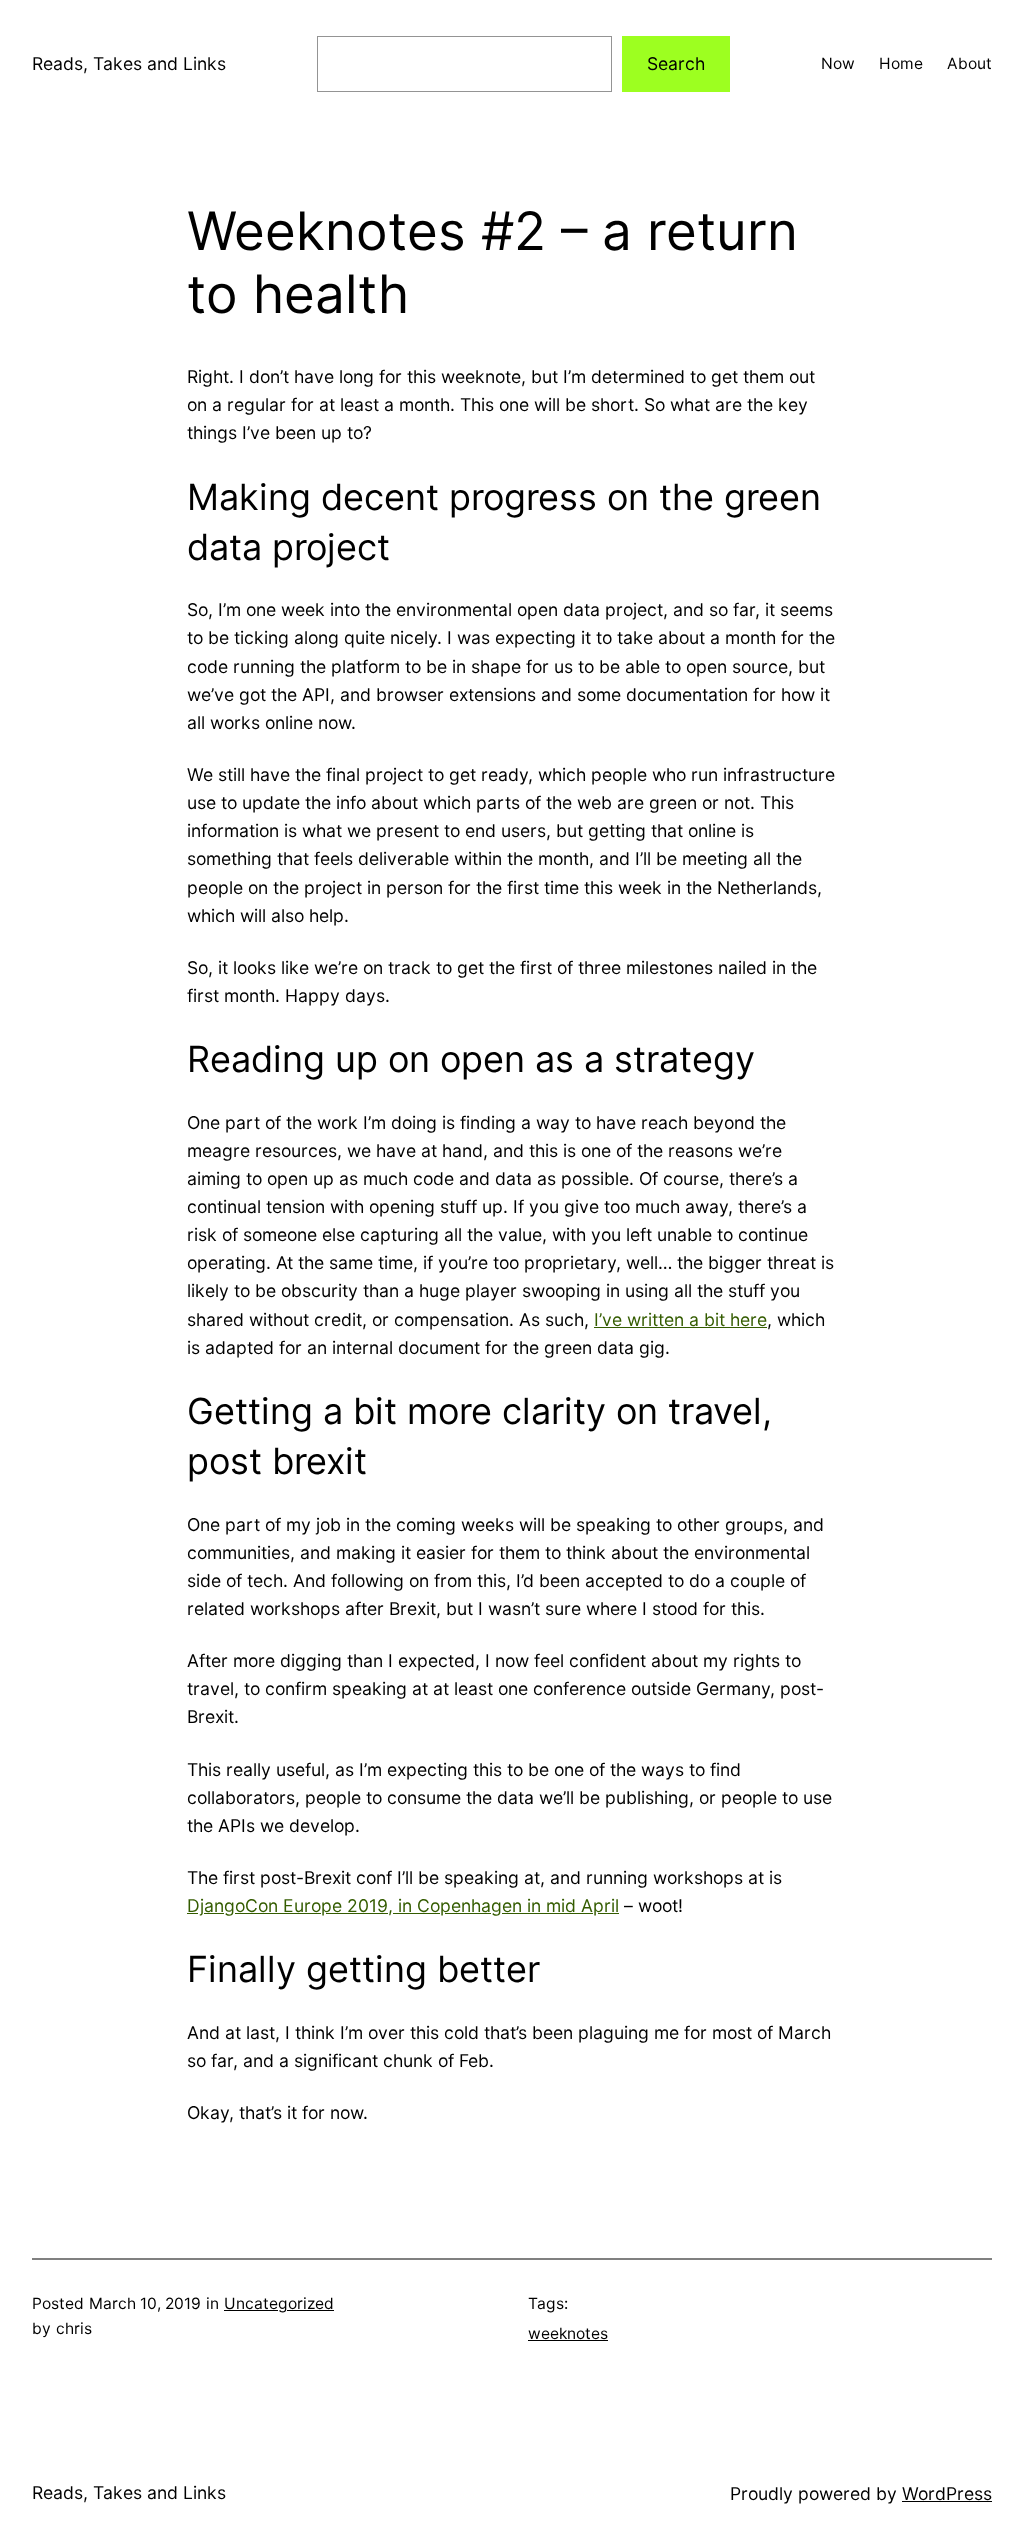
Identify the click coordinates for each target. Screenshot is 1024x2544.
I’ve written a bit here (680, 1319)
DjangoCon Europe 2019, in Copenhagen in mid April (403, 1905)
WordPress (947, 2493)
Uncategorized (279, 2303)
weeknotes (568, 2333)
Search (676, 63)
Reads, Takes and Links (129, 63)
